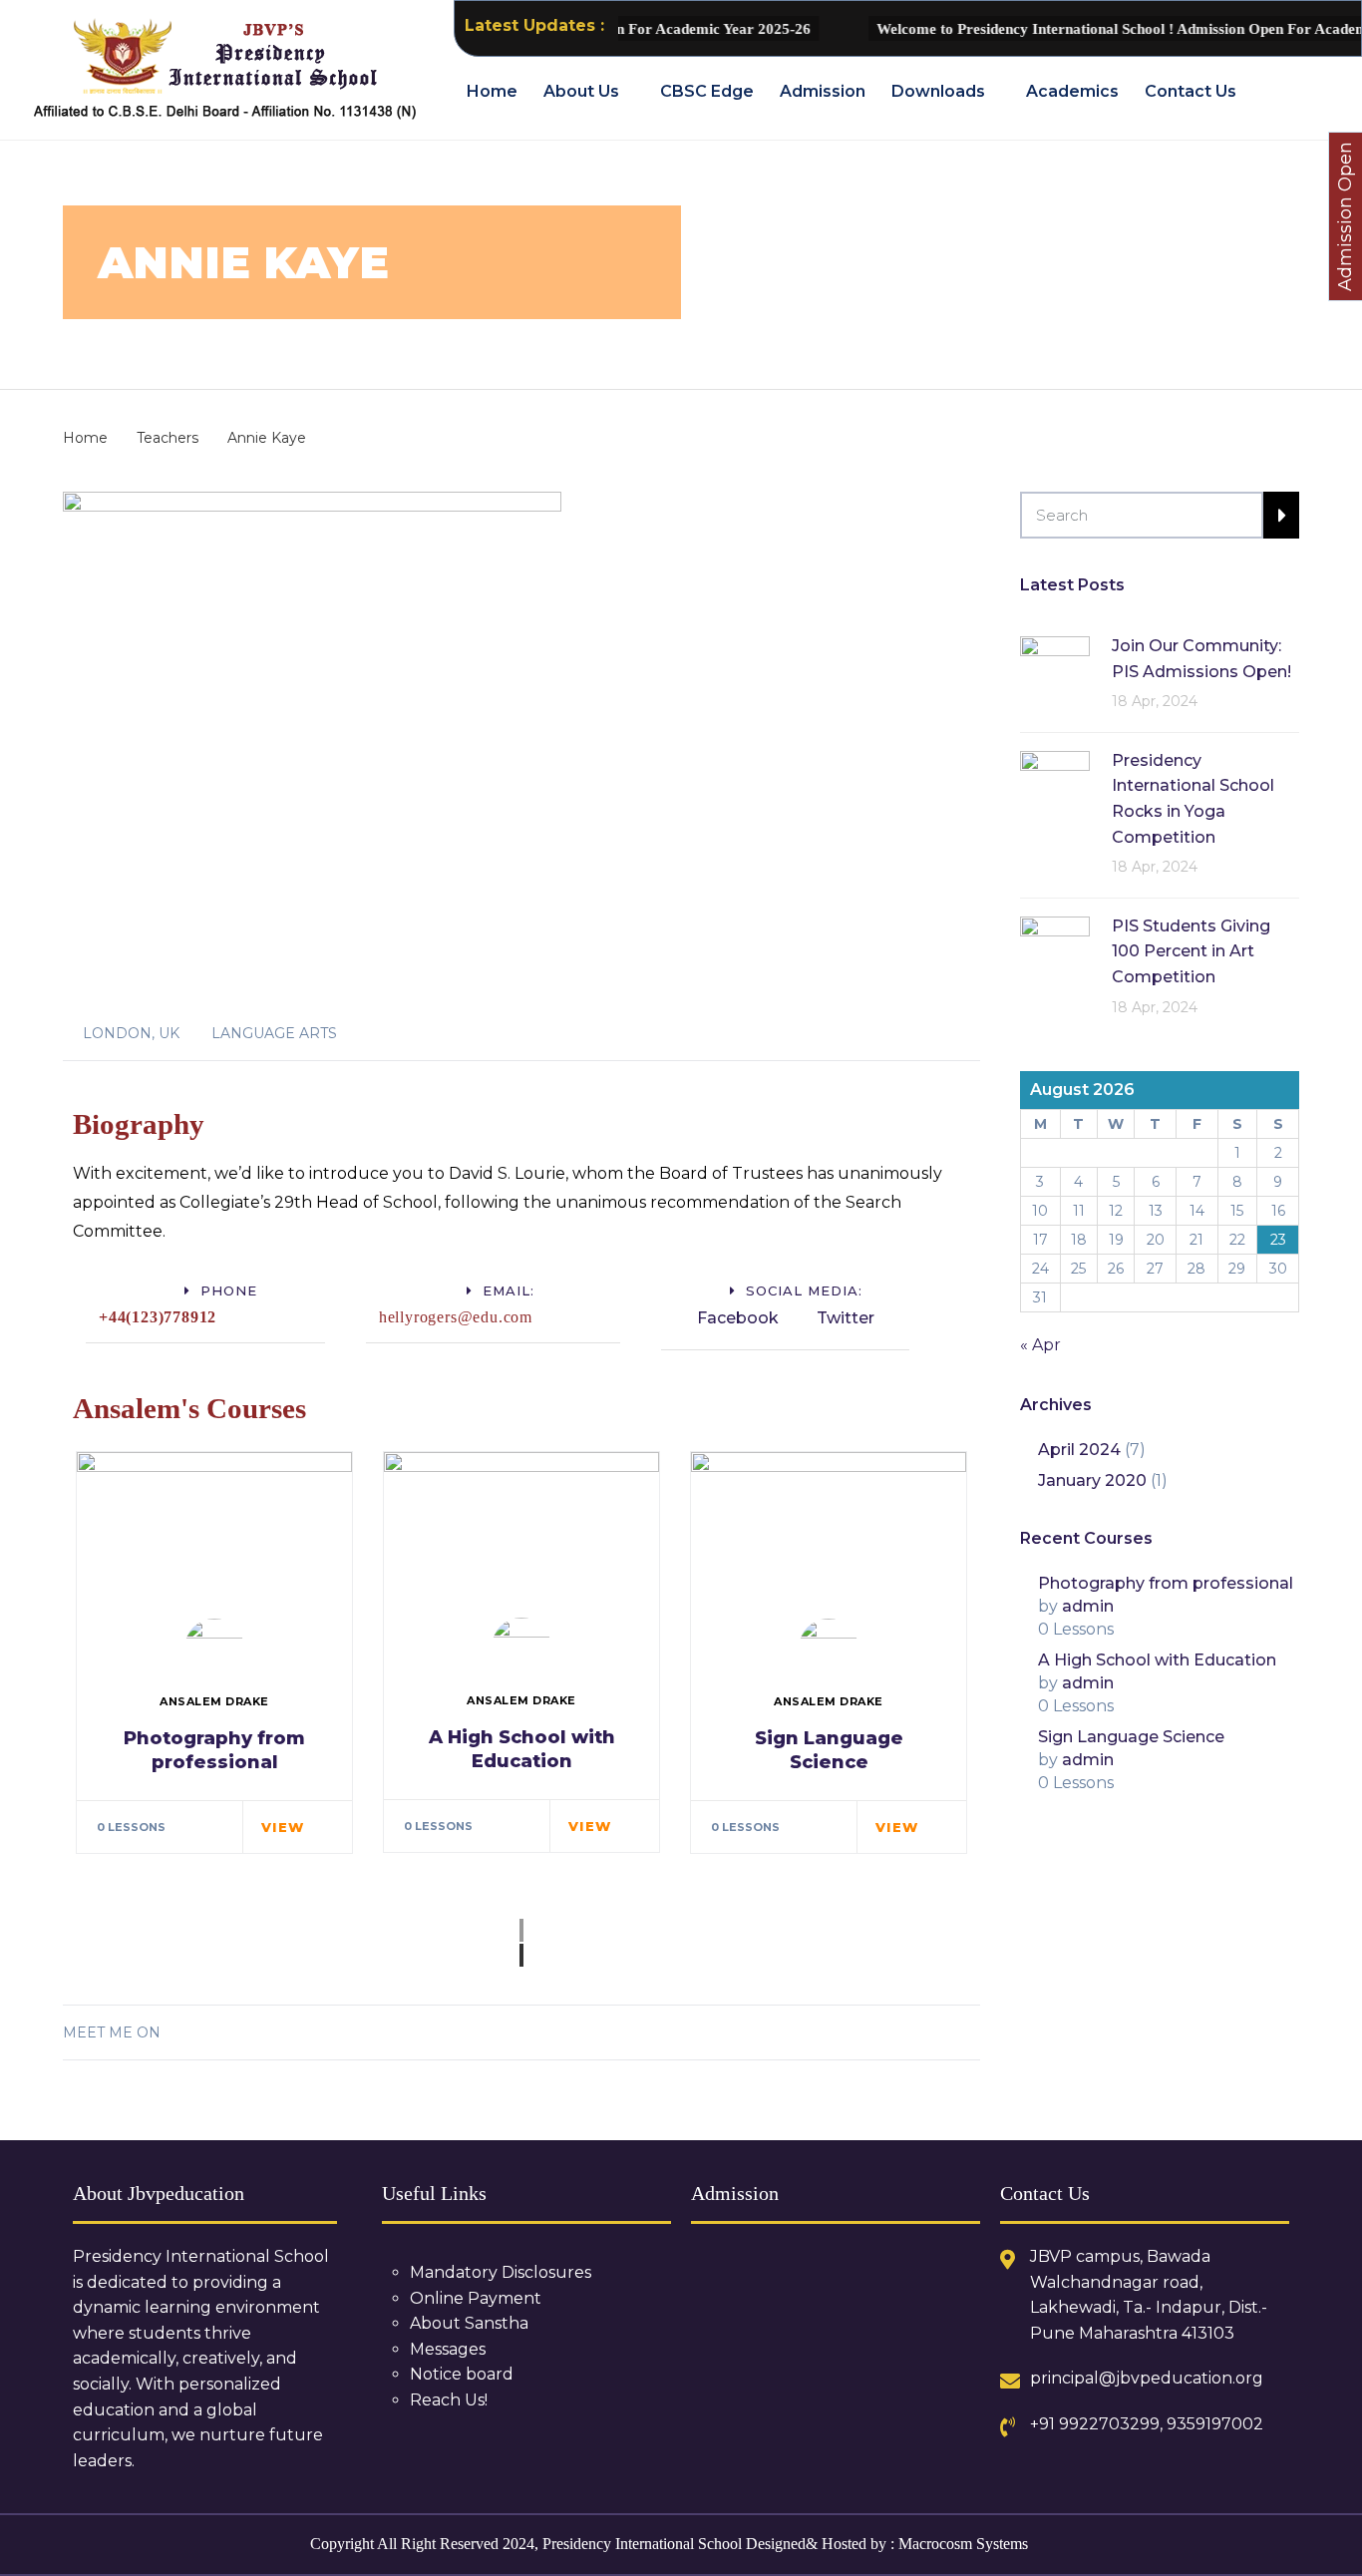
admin (1088, 1606)
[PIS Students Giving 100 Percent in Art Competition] (1055, 950)
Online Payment (476, 2298)
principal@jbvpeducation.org (1147, 2378)
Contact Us (1191, 91)
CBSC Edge (707, 91)
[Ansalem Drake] (214, 1649)
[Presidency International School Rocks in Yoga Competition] (1055, 784)
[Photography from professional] (214, 1542)
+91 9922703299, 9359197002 (1147, 2424)
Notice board (462, 2374)
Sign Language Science (1131, 1737)
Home (492, 91)
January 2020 (1092, 1480)
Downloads (938, 91)
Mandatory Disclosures (501, 2272)
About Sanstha (469, 2323)
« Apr (1040, 1345)
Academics (1072, 91)
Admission (823, 91)
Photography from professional (1166, 1583)
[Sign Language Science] (829, 1542)
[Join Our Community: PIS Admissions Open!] (1055, 670)
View (283, 1827)
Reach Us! (449, 2400)
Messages (448, 2349)
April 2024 (1079, 1450)
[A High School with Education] (521, 1542)
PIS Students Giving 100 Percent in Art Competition (1191, 951)
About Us (581, 91)
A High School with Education (522, 1749)
